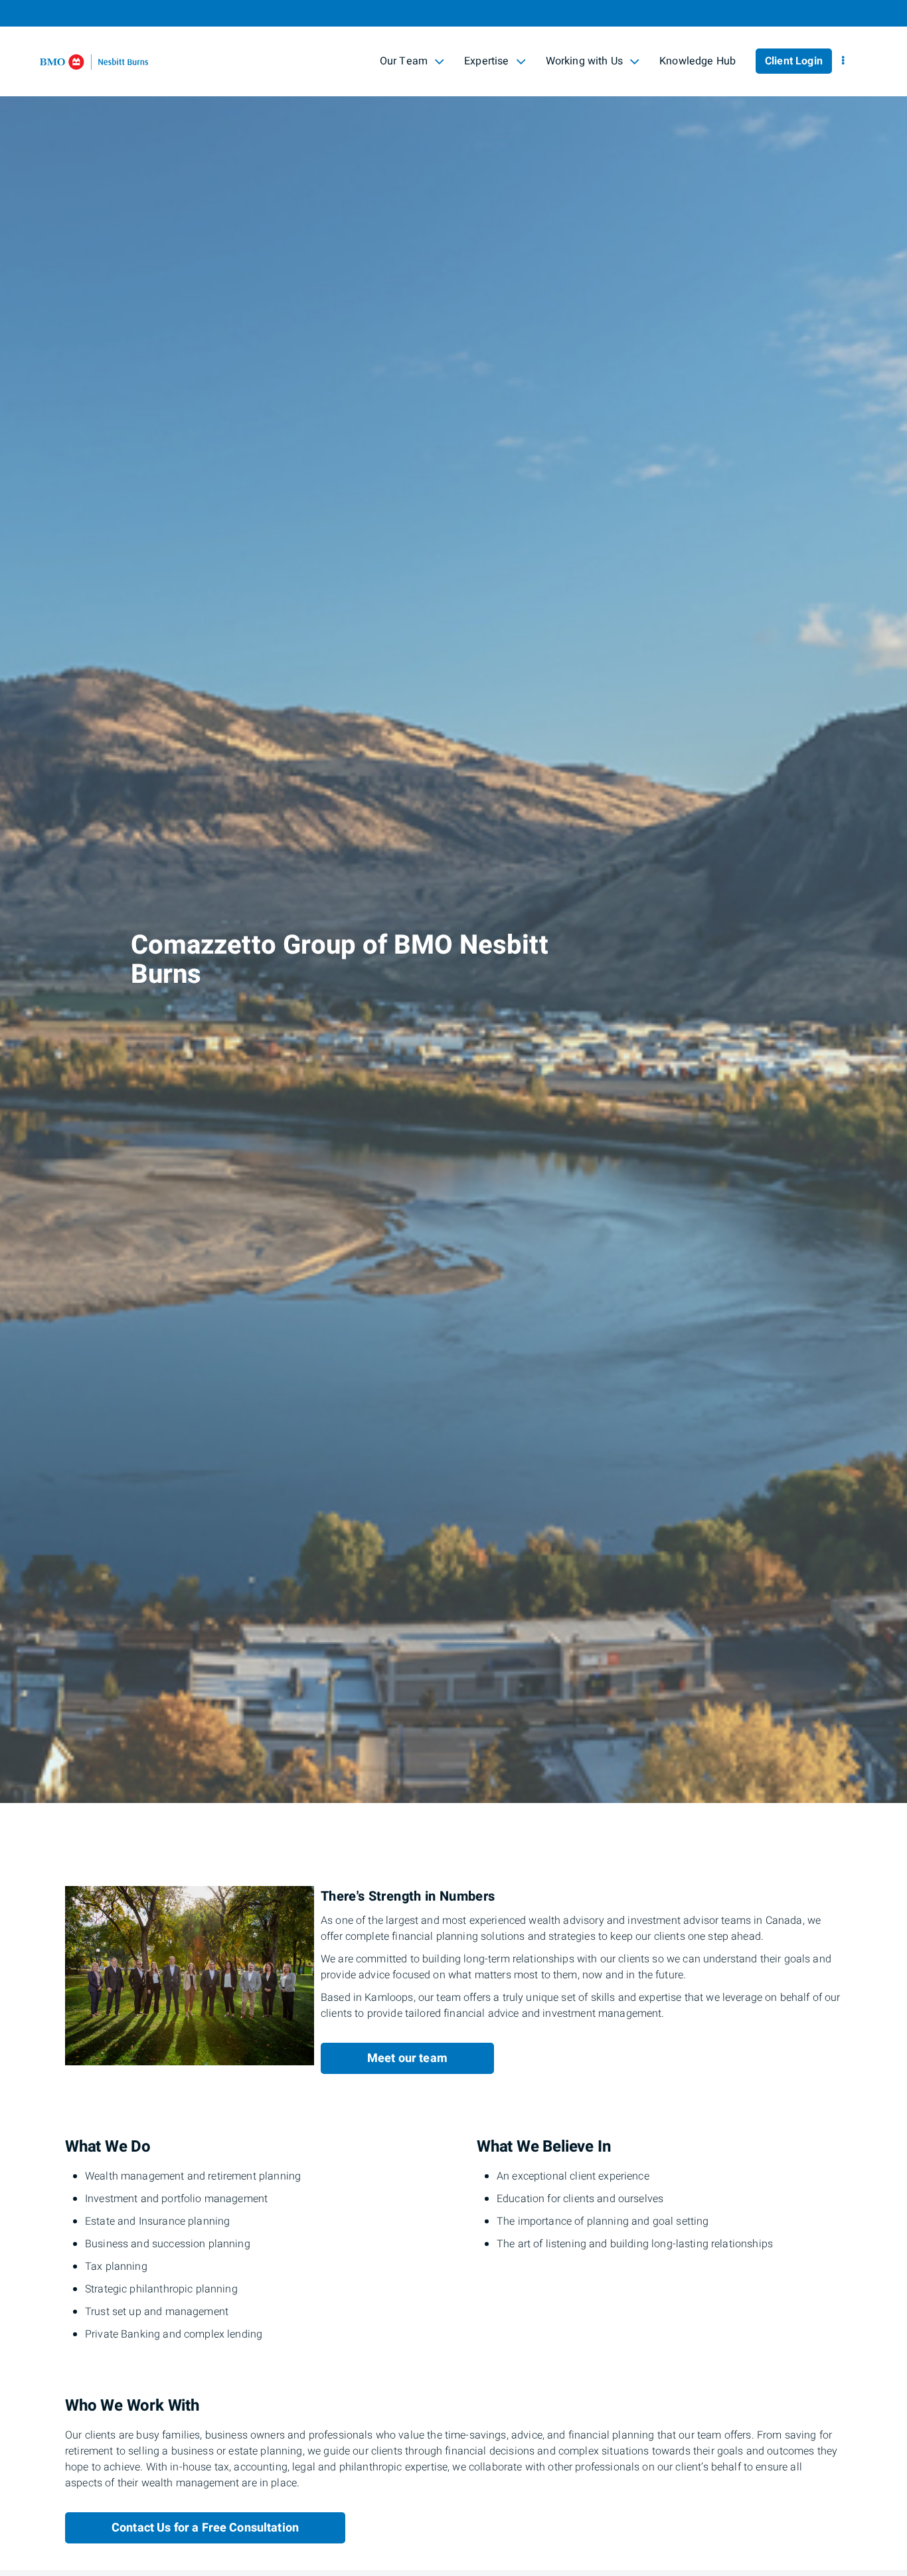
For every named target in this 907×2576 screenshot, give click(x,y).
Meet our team (407, 2058)
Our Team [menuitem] (403, 63)
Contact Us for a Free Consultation (205, 2528)
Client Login (794, 61)
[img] (453, 902)
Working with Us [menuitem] (584, 63)
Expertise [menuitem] (486, 63)
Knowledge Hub (698, 61)
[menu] (843, 61)
